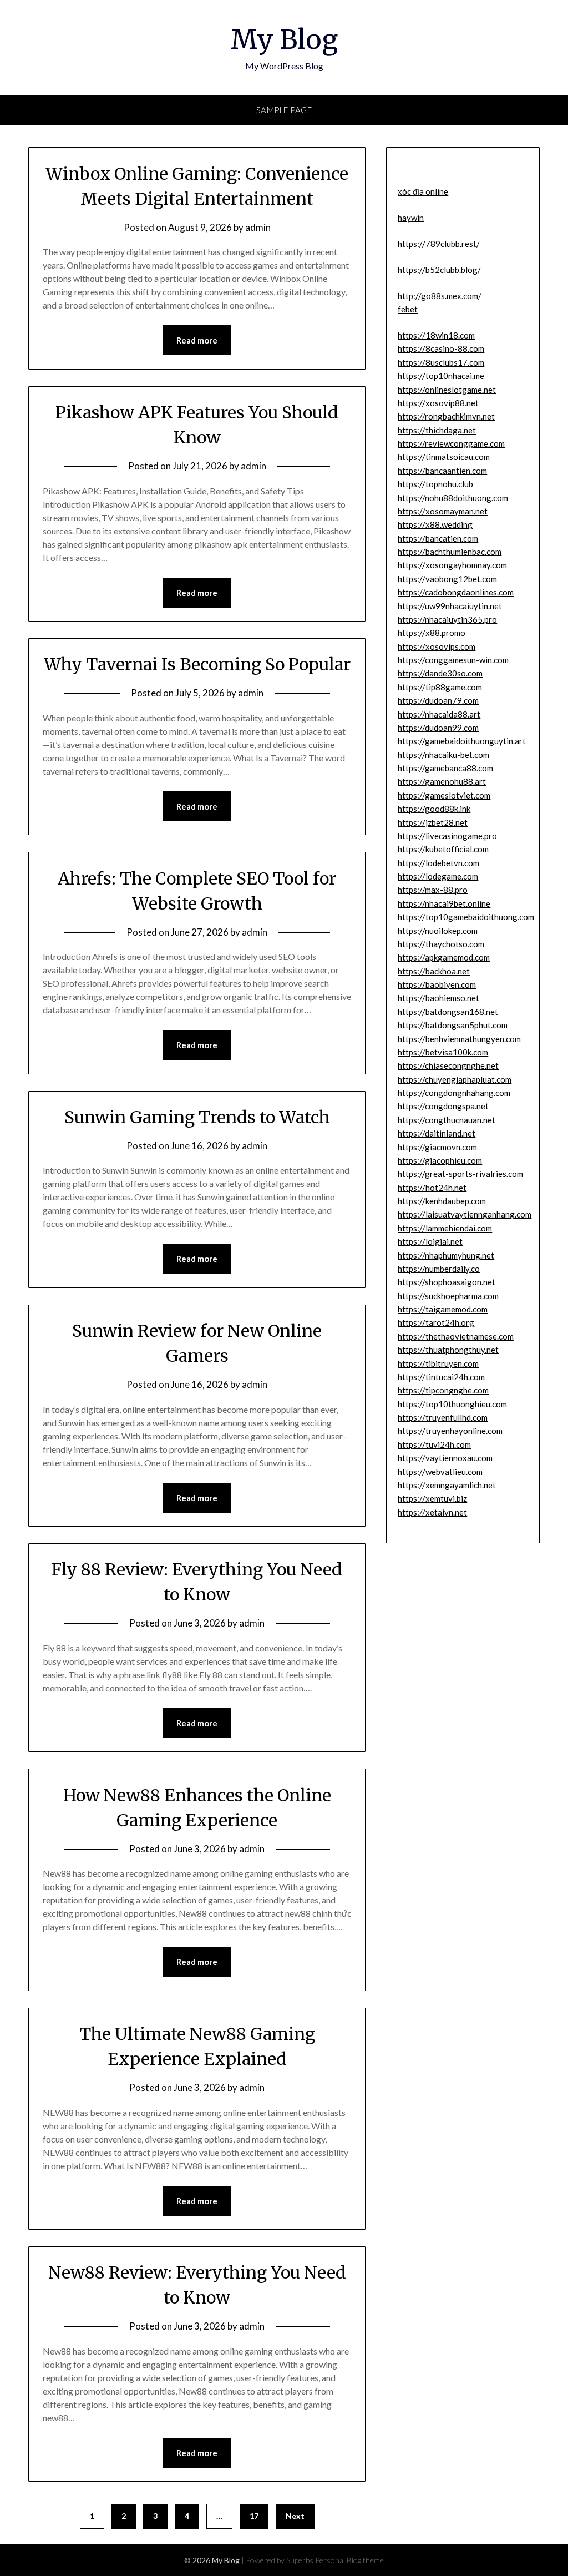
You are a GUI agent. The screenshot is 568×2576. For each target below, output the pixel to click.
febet (408, 309)
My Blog (284, 39)
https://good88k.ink (434, 809)
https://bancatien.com (438, 538)
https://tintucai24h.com (441, 1377)
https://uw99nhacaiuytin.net (450, 606)
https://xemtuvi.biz (432, 1498)
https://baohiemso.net (438, 998)
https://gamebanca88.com (445, 768)
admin (258, 227)
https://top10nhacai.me (441, 376)
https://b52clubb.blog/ (439, 270)
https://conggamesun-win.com (453, 660)
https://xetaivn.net (432, 1512)
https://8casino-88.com (441, 348)
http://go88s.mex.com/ (440, 296)
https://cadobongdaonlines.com (456, 592)
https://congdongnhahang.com (454, 1093)
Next (295, 2516)
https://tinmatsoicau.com (444, 457)
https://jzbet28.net (433, 822)
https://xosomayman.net (443, 511)
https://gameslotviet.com (444, 795)
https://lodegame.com (438, 876)
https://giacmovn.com (437, 1147)
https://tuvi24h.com (434, 1444)
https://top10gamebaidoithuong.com (466, 917)
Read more (197, 340)
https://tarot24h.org (436, 1322)
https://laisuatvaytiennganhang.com (465, 1214)
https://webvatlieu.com (440, 1472)
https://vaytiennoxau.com (445, 1458)
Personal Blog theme (349, 2560)
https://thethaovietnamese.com (456, 1336)
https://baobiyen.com (437, 984)
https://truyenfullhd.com (443, 1417)
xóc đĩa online (423, 191)
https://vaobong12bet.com (447, 579)
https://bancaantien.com (442, 471)
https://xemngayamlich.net (447, 1485)
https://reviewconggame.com (451, 443)
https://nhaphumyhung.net (446, 1255)
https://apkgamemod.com (444, 957)
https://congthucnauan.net (447, 1120)
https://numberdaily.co (439, 1269)
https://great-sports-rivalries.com (460, 1174)
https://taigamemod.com (443, 1309)
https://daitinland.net (437, 1133)
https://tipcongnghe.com (443, 1390)
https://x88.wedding (435, 524)
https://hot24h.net (432, 1188)
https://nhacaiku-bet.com (443, 755)
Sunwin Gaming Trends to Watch (197, 1117)
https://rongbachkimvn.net (446, 416)
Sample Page (284, 110)
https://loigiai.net (430, 1241)
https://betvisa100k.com (443, 1052)
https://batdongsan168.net (448, 1012)
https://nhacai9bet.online (444, 903)
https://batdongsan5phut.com (453, 1025)
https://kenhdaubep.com (442, 1201)
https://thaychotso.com (441, 944)
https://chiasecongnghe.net (448, 1065)
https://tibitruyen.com (438, 1363)
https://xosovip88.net (438, 403)
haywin (411, 218)
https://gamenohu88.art (442, 781)
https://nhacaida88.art (439, 714)
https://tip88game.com (440, 687)
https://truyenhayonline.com (450, 1431)
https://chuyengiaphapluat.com (455, 1079)
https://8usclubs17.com (441, 362)
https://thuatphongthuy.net (448, 1350)
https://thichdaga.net (437, 430)
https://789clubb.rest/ (439, 244)
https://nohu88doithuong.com (453, 498)
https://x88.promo (432, 633)
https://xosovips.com (437, 646)
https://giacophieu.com (440, 1160)
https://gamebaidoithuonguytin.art (462, 741)
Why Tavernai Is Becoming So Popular (197, 664)
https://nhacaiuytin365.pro (447, 619)
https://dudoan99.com (438, 728)
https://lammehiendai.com (445, 1228)
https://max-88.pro (433, 890)
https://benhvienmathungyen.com (459, 1039)
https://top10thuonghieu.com (452, 1404)
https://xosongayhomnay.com (452, 565)
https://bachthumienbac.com (450, 552)
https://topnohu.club (435, 484)
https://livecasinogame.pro (447, 836)
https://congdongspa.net (443, 1106)
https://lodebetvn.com (438, 863)
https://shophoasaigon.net (447, 1282)
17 (254, 2516)
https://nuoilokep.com (438, 931)
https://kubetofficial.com (443, 849)
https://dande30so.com (440, 673)
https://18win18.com (436, 335)
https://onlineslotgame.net (447, 390)
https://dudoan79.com (438, 700)
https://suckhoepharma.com (448, 1296)
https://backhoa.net (434, 971)
